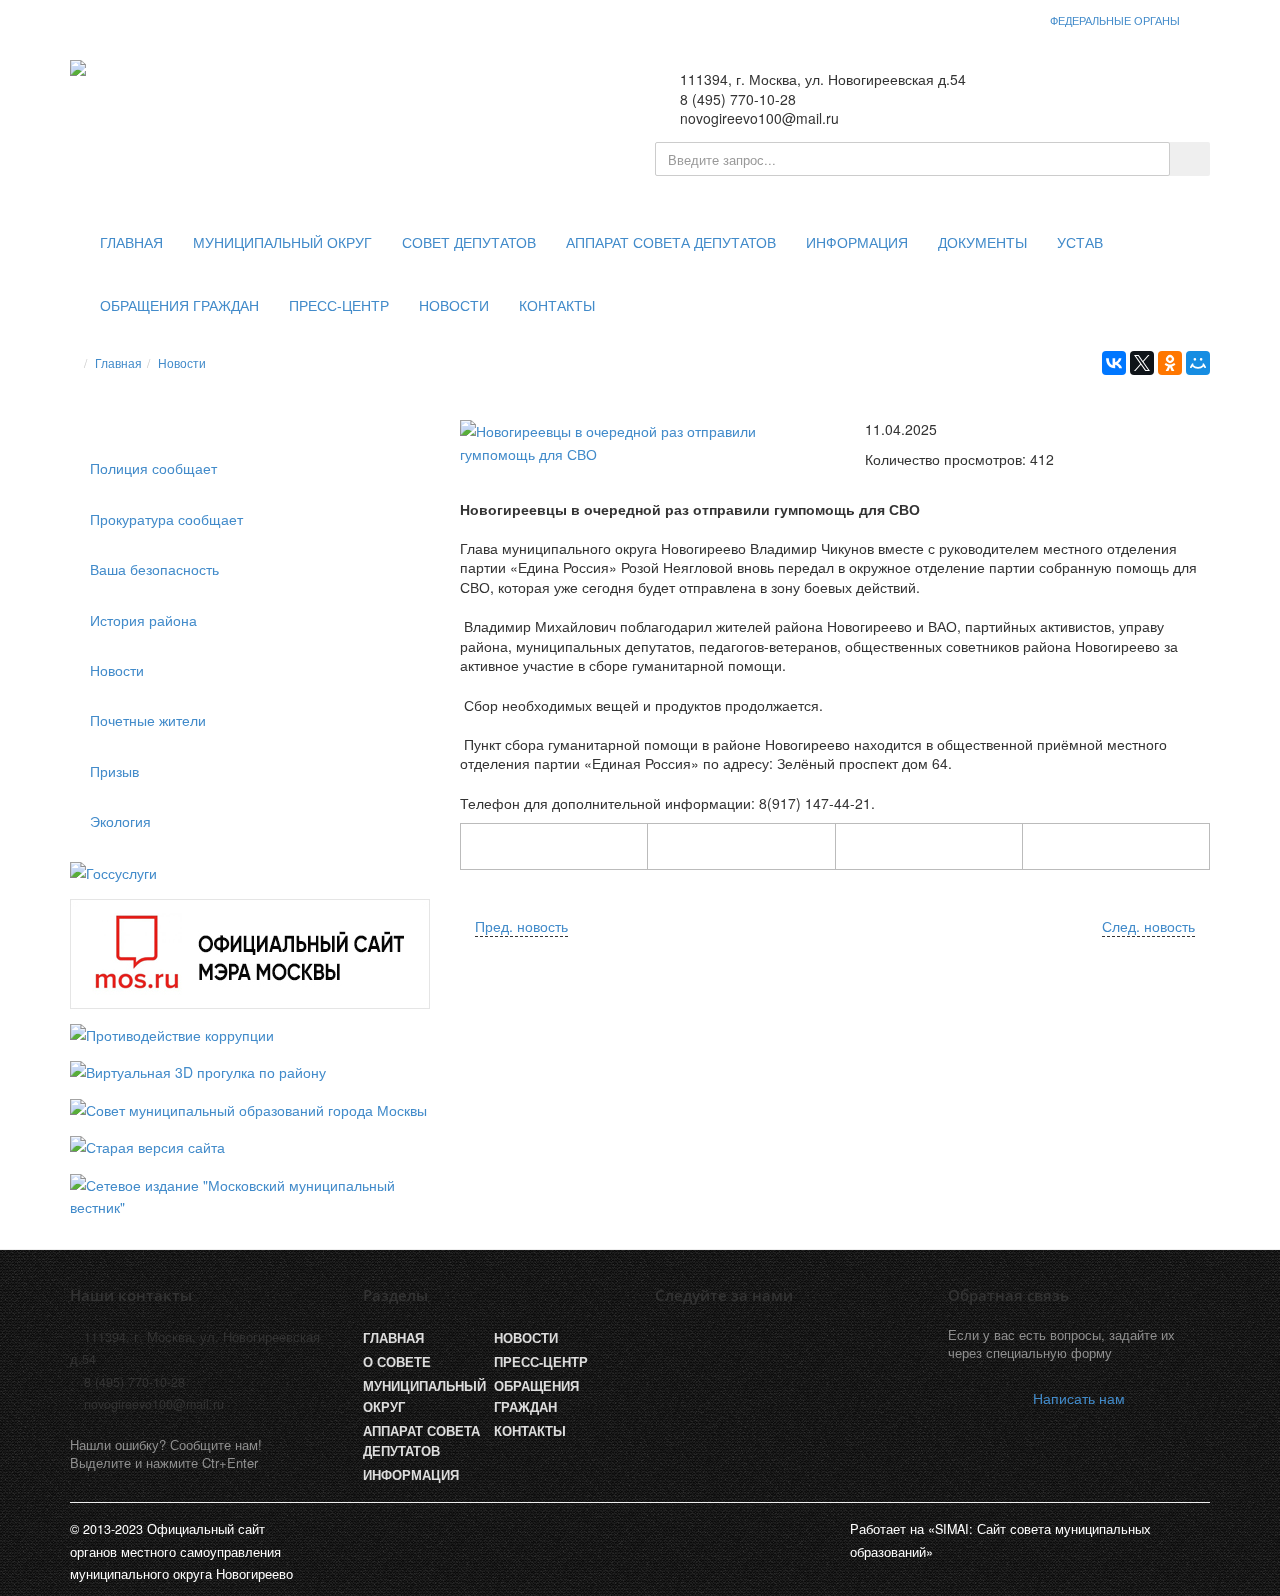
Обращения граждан (179, 306)
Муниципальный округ (282, 243)
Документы (982, 243)
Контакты (557, 306)
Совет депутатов (469, 243)
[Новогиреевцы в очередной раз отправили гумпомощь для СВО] (640, 442)
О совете (397, 1362)
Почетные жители (148, 720)
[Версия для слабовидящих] (1105, 91)
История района (143, 620)
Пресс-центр (339, 306)
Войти (1169, 91)
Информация (857, 243)
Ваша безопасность (154, 569)
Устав (1080, 243)
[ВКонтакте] (1114, 363)
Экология (120, 821)
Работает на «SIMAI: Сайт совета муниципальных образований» (1000, 1540)
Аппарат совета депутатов (671, 243)
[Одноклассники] (1170, 363)
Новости (454, 306)
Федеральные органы (1115, 20)
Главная (131, 243)
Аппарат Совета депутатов (421, 1441)
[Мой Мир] (1198, 363)
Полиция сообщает (153, 468)
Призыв (114, 771)
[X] (1142, 363)
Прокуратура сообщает (166, 519)
